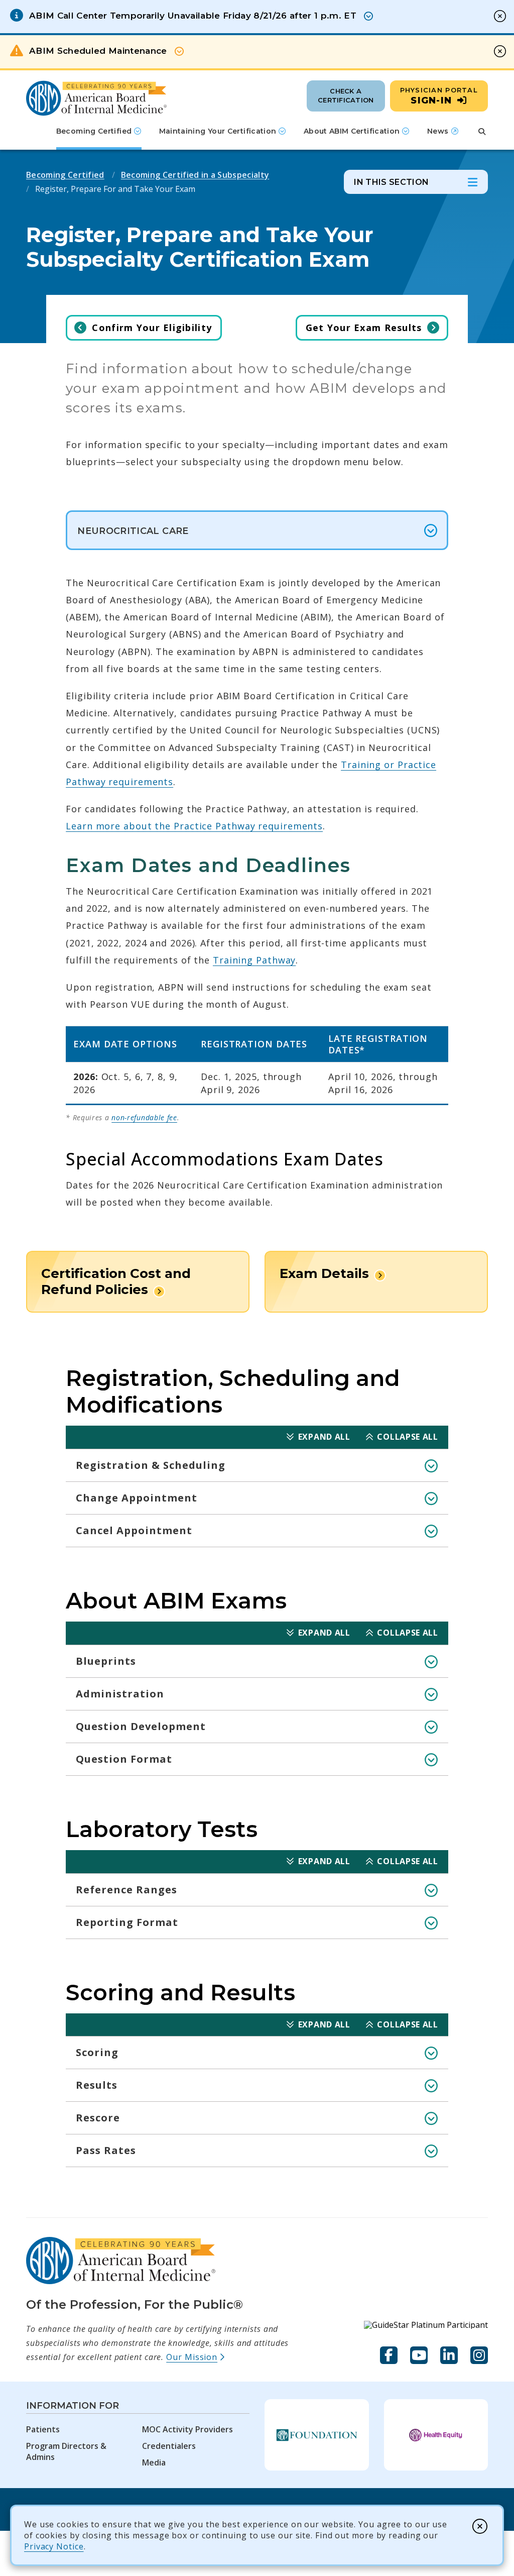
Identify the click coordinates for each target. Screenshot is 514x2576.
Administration (120, 1694)
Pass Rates (106, 2150)
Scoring (97, 2052)
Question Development (141, 1726)
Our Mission (196, 2357)
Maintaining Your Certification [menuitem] (218, 131)
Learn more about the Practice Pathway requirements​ (194, 826)
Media (154, 2462)
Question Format (124, 1759)
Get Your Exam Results (364, 328)
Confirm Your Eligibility (152, 328)
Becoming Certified (65, 175)
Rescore (98, 2118)
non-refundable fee (144, 1117)
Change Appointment (137, 1498)
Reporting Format (127, 1922)
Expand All (324, 1437)
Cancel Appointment (134, 1530)
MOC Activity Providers (187, 2429)
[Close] (480, 2526)
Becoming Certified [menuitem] (94, 131)
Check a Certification (346, 95)
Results (97, 2085)
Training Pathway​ (254, 960)
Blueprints (106, 1661)
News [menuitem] (443, 135)
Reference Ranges (126, 1890)
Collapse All (407, 1437)
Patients (43, 2429)
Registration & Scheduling (151, 1465)
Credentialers (169, 2446)
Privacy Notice (54, 2546)
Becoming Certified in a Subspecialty (195, 175)
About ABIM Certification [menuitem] (352, 131)
